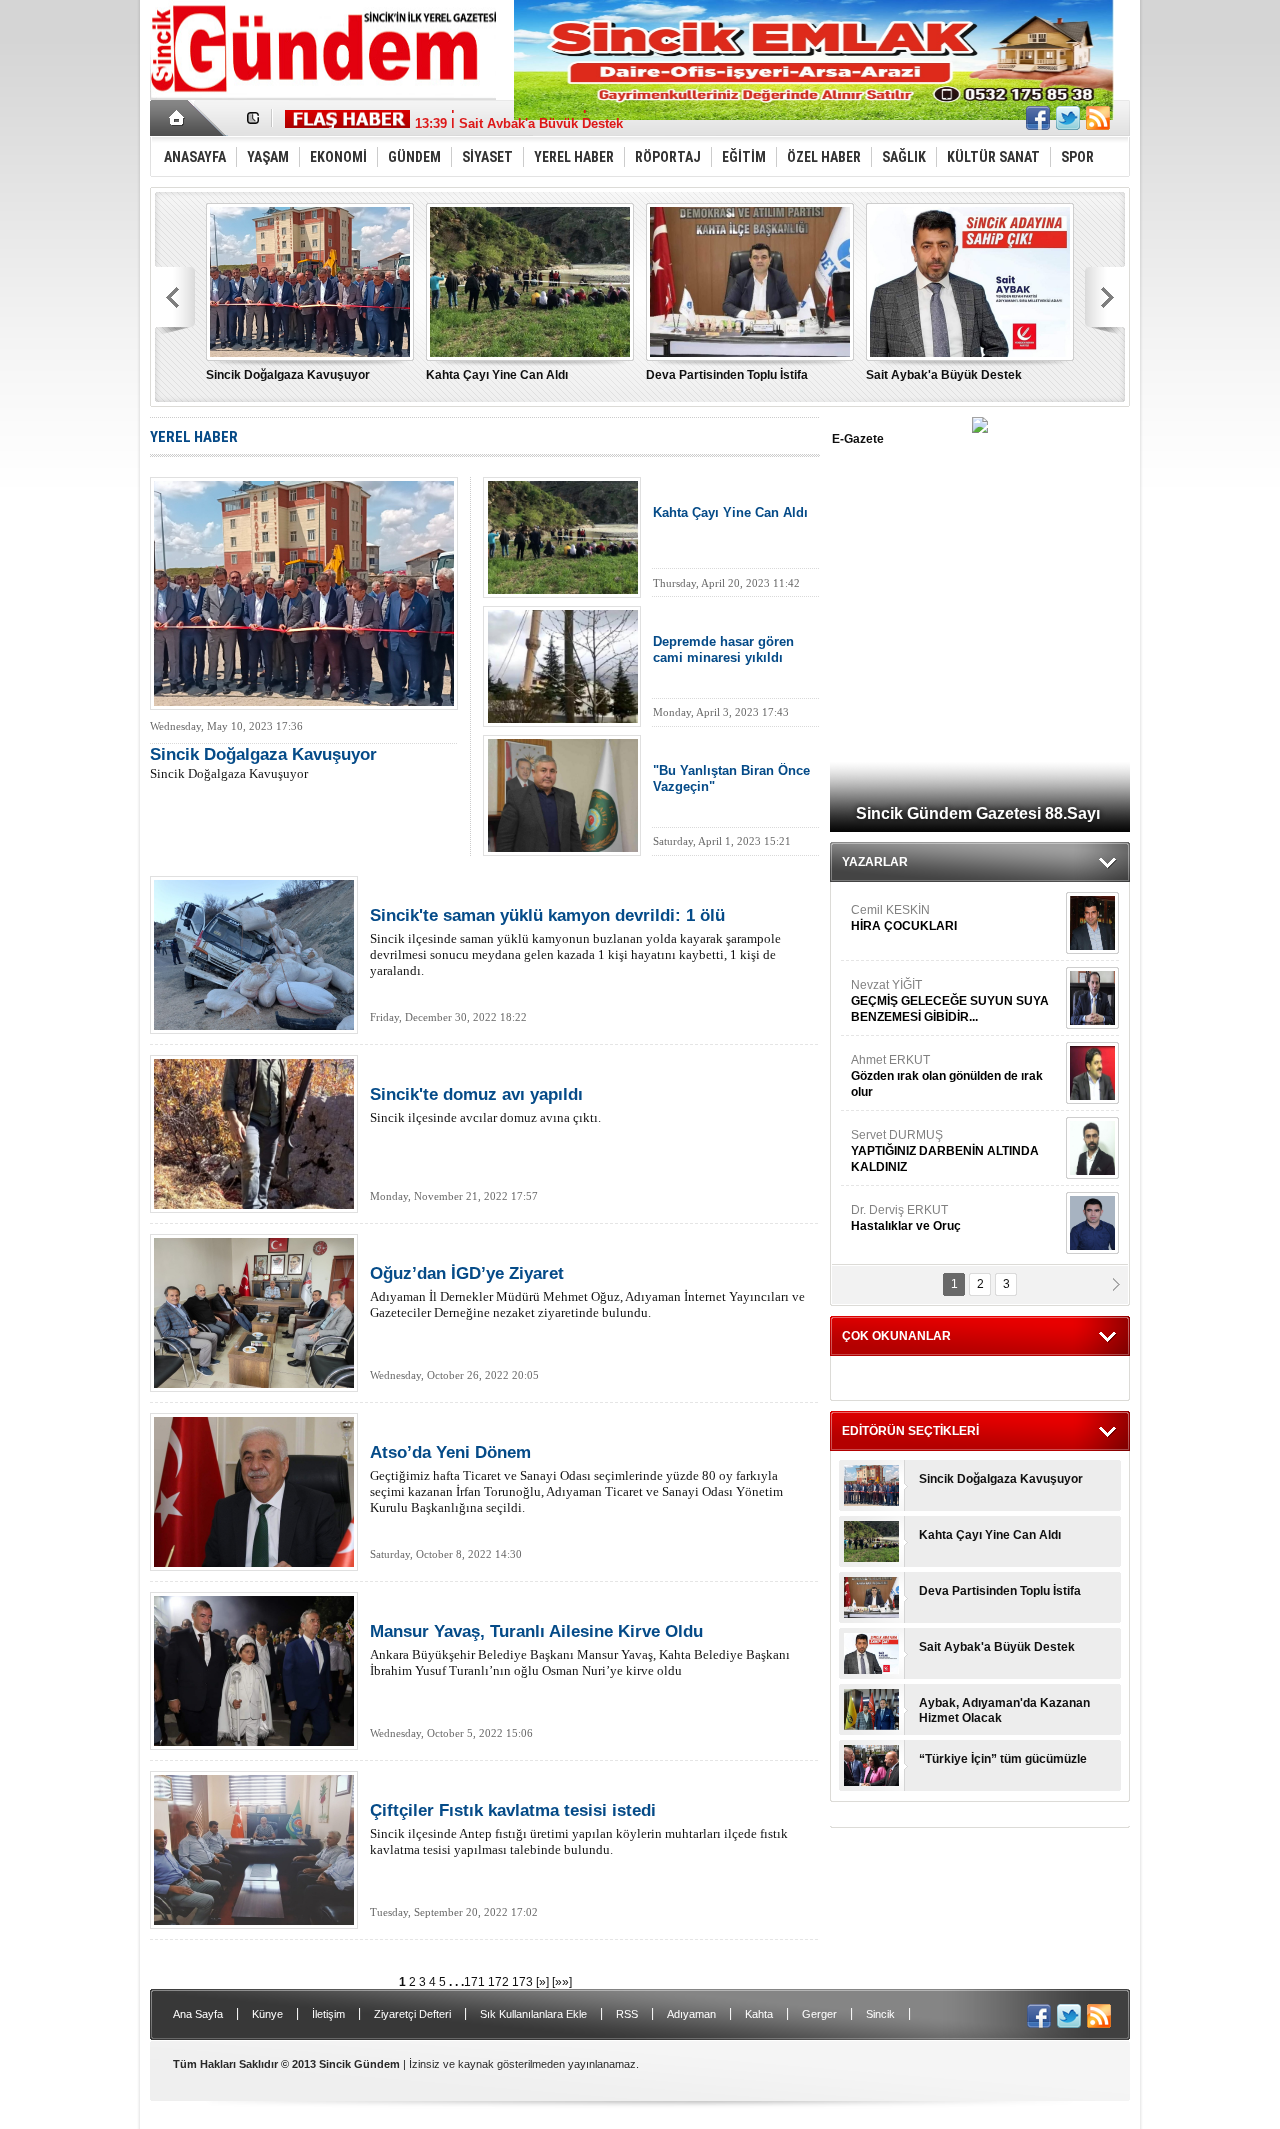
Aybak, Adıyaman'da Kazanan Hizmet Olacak (1004, 1710)
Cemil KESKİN (904, 918)
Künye (267, 2014)
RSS (627, 2014)
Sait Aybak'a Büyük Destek (944, 375)
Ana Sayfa (198, 2014)
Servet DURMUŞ (945, 1151)
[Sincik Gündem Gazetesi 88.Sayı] (980, 428)
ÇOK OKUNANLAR (896, 1336)
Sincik (880, 2014)
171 (476, 1982)
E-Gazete (858, 439)
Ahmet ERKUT (947, 1076)
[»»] (562, 1982)
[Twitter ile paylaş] (1068, 118)
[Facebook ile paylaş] (1038, 118)
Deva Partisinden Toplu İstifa (727, 375)
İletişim (328, 2014)
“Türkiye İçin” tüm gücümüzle (1003, 1759)
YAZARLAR (875, 862)
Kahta (759, 2014)
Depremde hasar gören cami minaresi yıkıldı (723, 649)
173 (524, 1982)
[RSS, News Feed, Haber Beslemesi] (1098, 118)
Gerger (819, 2014)
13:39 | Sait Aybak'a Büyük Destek (519, 118)
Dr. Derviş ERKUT (906, 1218)
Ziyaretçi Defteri (412, 2014)
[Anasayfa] (177, 118)
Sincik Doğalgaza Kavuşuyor (288, 375)
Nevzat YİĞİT (950, 1001)
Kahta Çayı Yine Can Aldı (497, 375)
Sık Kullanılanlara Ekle (533, 2014)
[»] (542, 1982)
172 (500, 1982)
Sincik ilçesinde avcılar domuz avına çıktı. (485, 1105)
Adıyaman (691, 2014)
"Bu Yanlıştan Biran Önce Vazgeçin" (731, 778)
